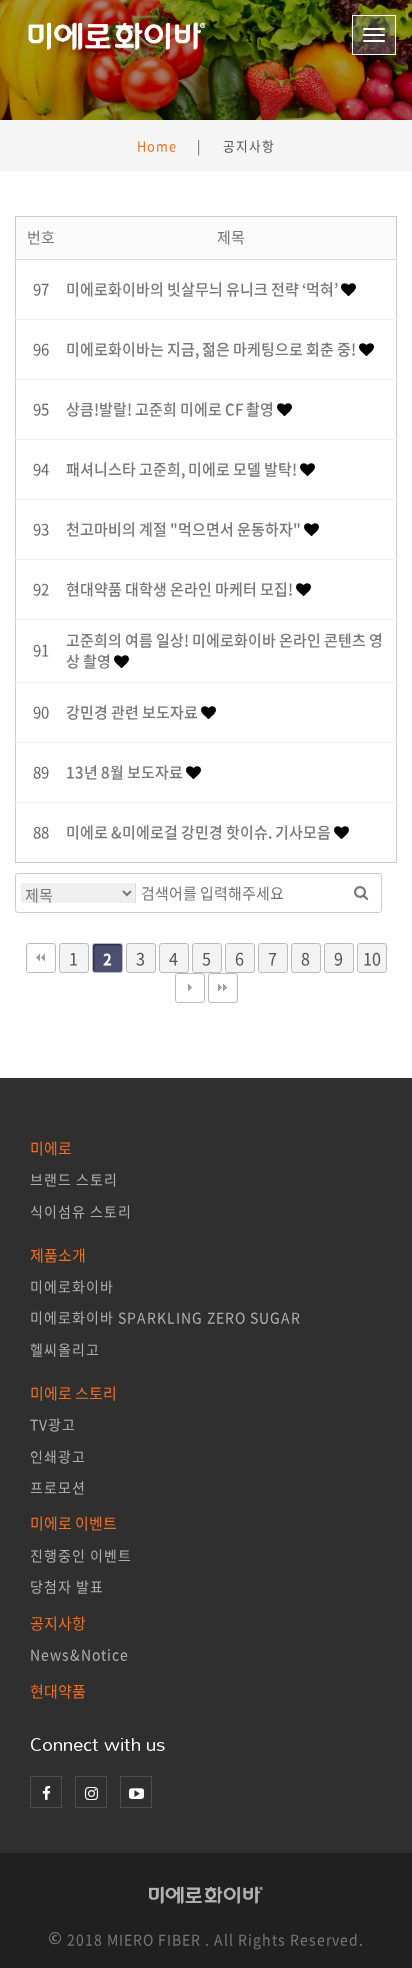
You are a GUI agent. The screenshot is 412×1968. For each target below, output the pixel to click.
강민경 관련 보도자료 (133, 712)
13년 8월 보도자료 (126, 772)
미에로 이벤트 (73, 1523)
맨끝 (223, 988)
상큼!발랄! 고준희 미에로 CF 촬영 (171, 409)
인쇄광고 (58, 1456)
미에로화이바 (72, 1286)
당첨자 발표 (67, 1586)
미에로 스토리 (73, 1393)
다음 (190, 988)
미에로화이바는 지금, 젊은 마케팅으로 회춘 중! (212, 349)
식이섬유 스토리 (81, 1211)
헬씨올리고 (65, 1349)
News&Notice (79, 1654)
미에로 (51, 1148)
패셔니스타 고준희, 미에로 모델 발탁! (183, 469)
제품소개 (58, 1255)
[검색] (361, 893)
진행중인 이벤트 (81, 1555)
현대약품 (58, 1691)
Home (157, 145)
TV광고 (53, 1424)
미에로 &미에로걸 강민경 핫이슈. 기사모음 (200, 832)
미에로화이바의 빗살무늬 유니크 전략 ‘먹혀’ (203, 289)
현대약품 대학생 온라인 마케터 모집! (181, 589)
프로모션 (58, 1487)
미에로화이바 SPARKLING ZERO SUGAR (165, 1317)
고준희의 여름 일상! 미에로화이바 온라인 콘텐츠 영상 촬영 (224, 650)
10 (372, 958)
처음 (41, 958)
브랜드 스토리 (74, 1179)
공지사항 (58, 1623)
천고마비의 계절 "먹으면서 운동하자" (185, 529)
